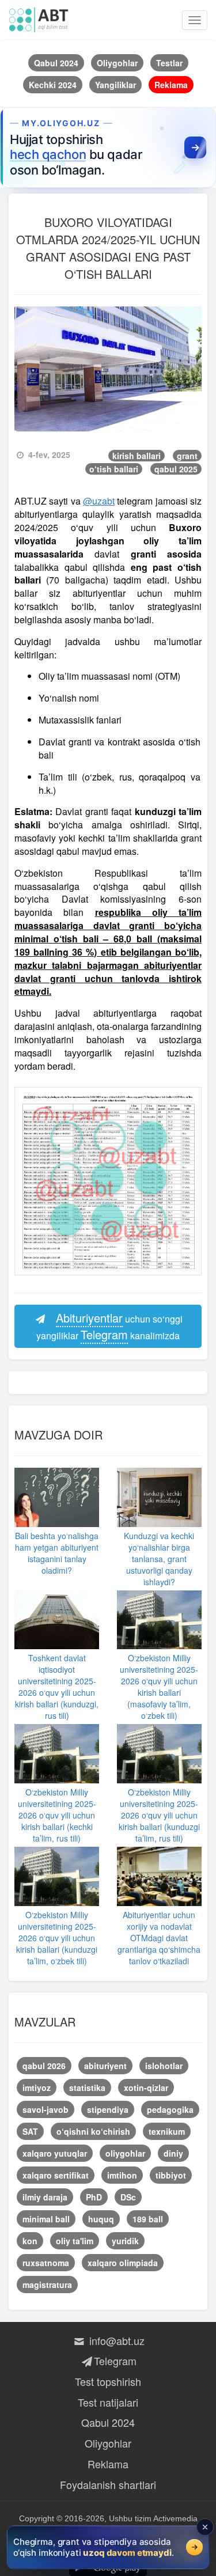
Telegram (115, 2361)
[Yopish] (205, 2527)
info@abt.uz (115, 2340)
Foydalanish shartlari (108, 2484)
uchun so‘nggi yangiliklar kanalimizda (109, 1326)
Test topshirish (108, 2381)
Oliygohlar (108, 2443)
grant (187, 456)
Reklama (108, 2464)
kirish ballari (137, 456)
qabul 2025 (176, 469)
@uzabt (99, 501)
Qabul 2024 (108, 2422)
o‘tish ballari (114, 469)
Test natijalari (108, 2402)
